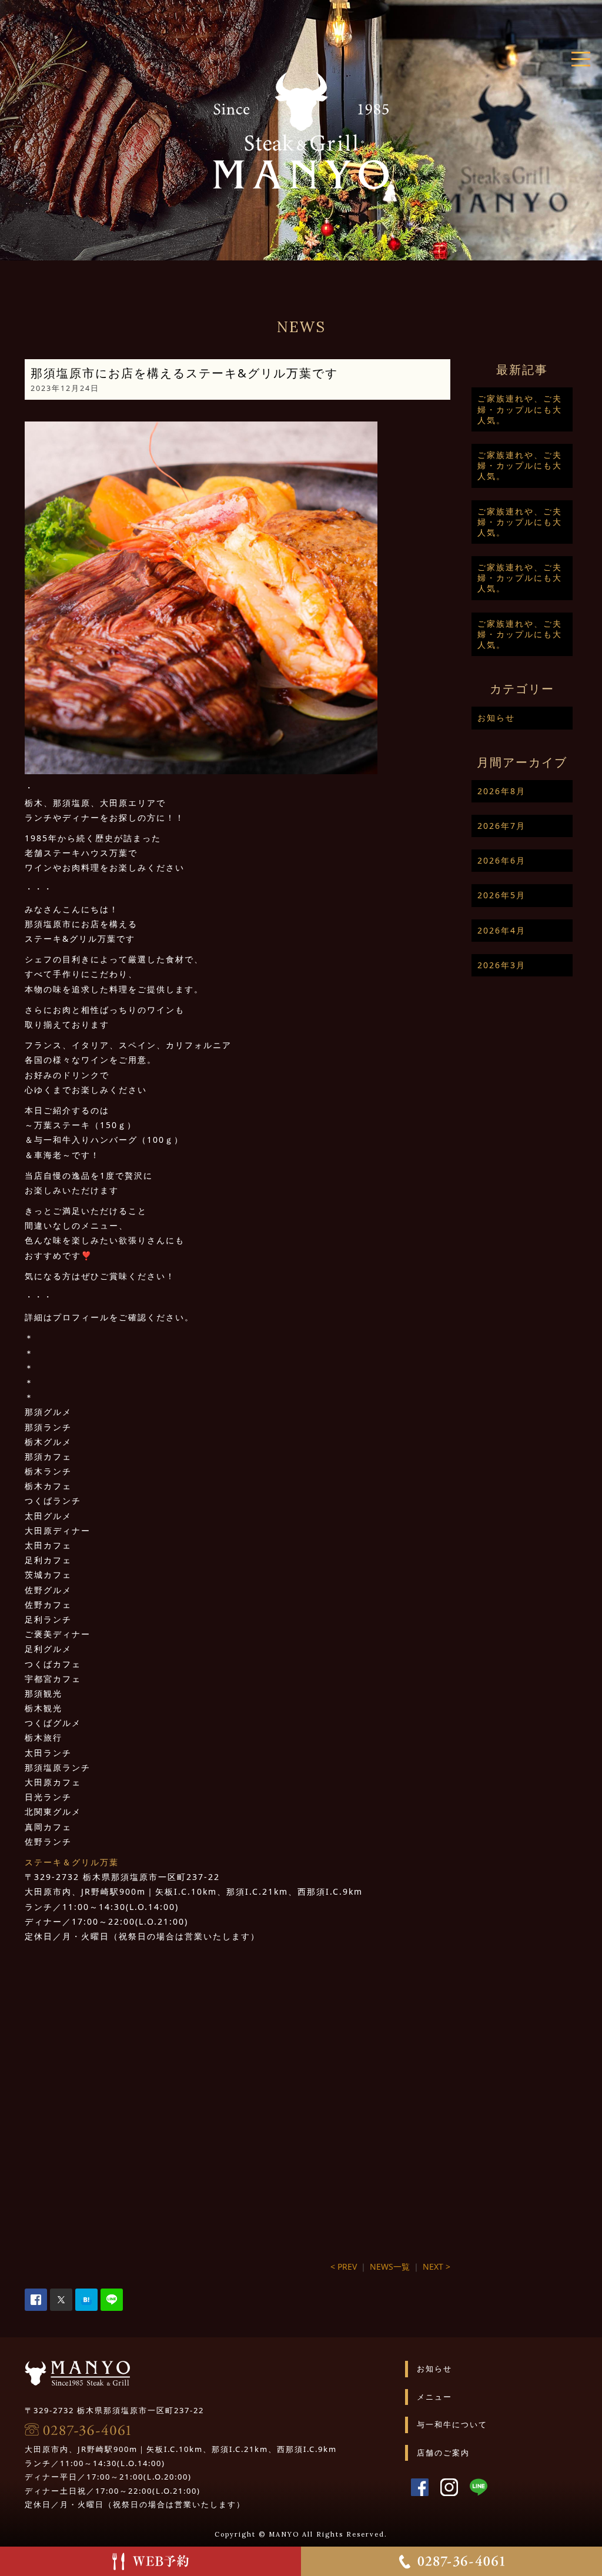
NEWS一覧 (390, 2266)
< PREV (344, 2266)
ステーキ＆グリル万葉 (72, 1862)
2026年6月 (501, 860)
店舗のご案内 (443, 2453)
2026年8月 (501, 791)
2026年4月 (501, 930)
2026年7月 (501, 826)
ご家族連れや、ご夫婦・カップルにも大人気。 (520, 409)
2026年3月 (501, 965)
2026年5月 (501, 895)
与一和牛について (452, 2424)
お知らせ (496, 717)
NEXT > (437, 2266)
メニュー (434, 2397)
